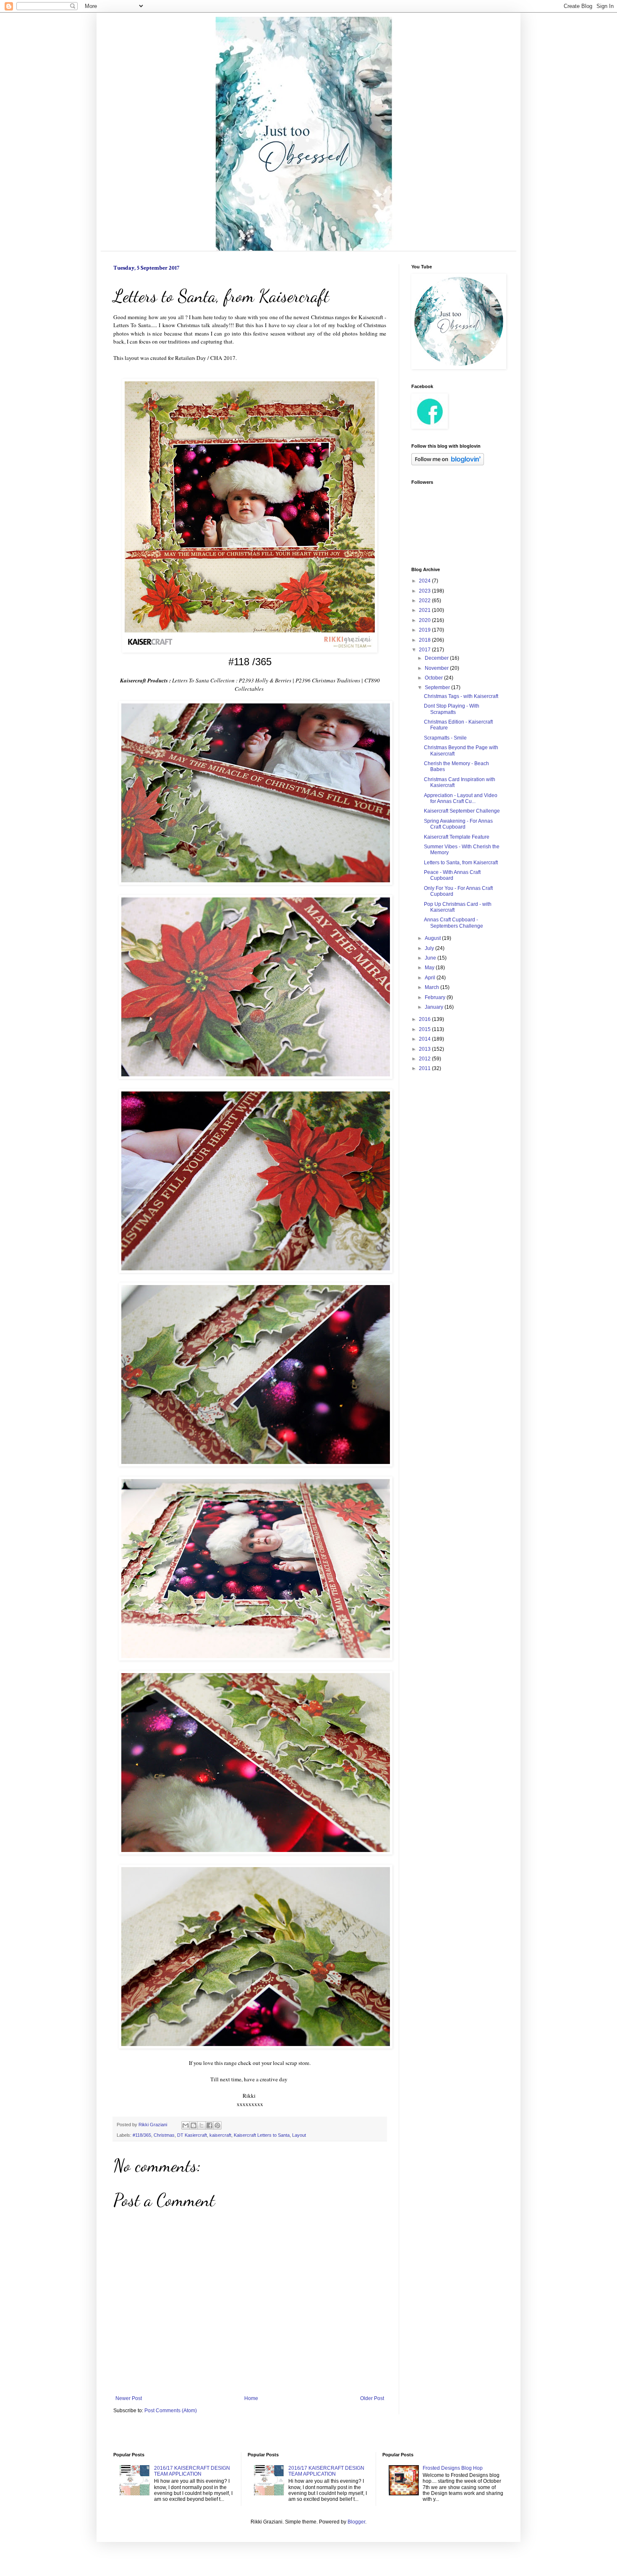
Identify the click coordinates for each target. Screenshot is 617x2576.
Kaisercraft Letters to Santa (262, 2135)
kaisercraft (220, 2135)
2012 (425, 1059)
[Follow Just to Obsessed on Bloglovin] (448, 464)
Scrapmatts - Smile (445, 738)
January (435, 1007)
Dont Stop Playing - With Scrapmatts (452, 709)
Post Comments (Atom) (171, 2411)
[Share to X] (201, 2125)
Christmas (164, 2135)
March (433, 987)
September (438, 687)
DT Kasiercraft (192, 2135)
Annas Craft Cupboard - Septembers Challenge (454, 923)
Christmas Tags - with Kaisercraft (461, 696)
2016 (425, 1019)
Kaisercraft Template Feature (457, 837)
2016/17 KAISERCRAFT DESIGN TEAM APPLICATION (192, 2471)
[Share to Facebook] (209, 2125)
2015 (425, 1029)
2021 (425, 610)
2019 (425, 630)
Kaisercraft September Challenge (462, 811)
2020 (425, 620)
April (431, 978)
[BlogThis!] (193, 2125)
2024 (425, 581)
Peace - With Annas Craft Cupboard (452, 875)
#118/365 (142, 2135)
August (433, 938)
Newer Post (129, 2398)
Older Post (372, 2398)
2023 (425, 591)
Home (251, 2398)
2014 (425, 1039)
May (430, 968)
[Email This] (186, 2125)
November (437, 668)
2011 (425, 1068)
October (434, 678)
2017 (425, 650)
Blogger (356, 2522)
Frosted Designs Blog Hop (453, 2468)
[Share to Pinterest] (217, 2125)
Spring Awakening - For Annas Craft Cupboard (458, 824)
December (437, 658)
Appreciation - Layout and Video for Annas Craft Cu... (461, 798)
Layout (299, 2135)
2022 (425, 601)
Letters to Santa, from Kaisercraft (461, 863)
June (431, 958)
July (430, 948)
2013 (425, 1049)
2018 (425, 640)
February (436, 997)
